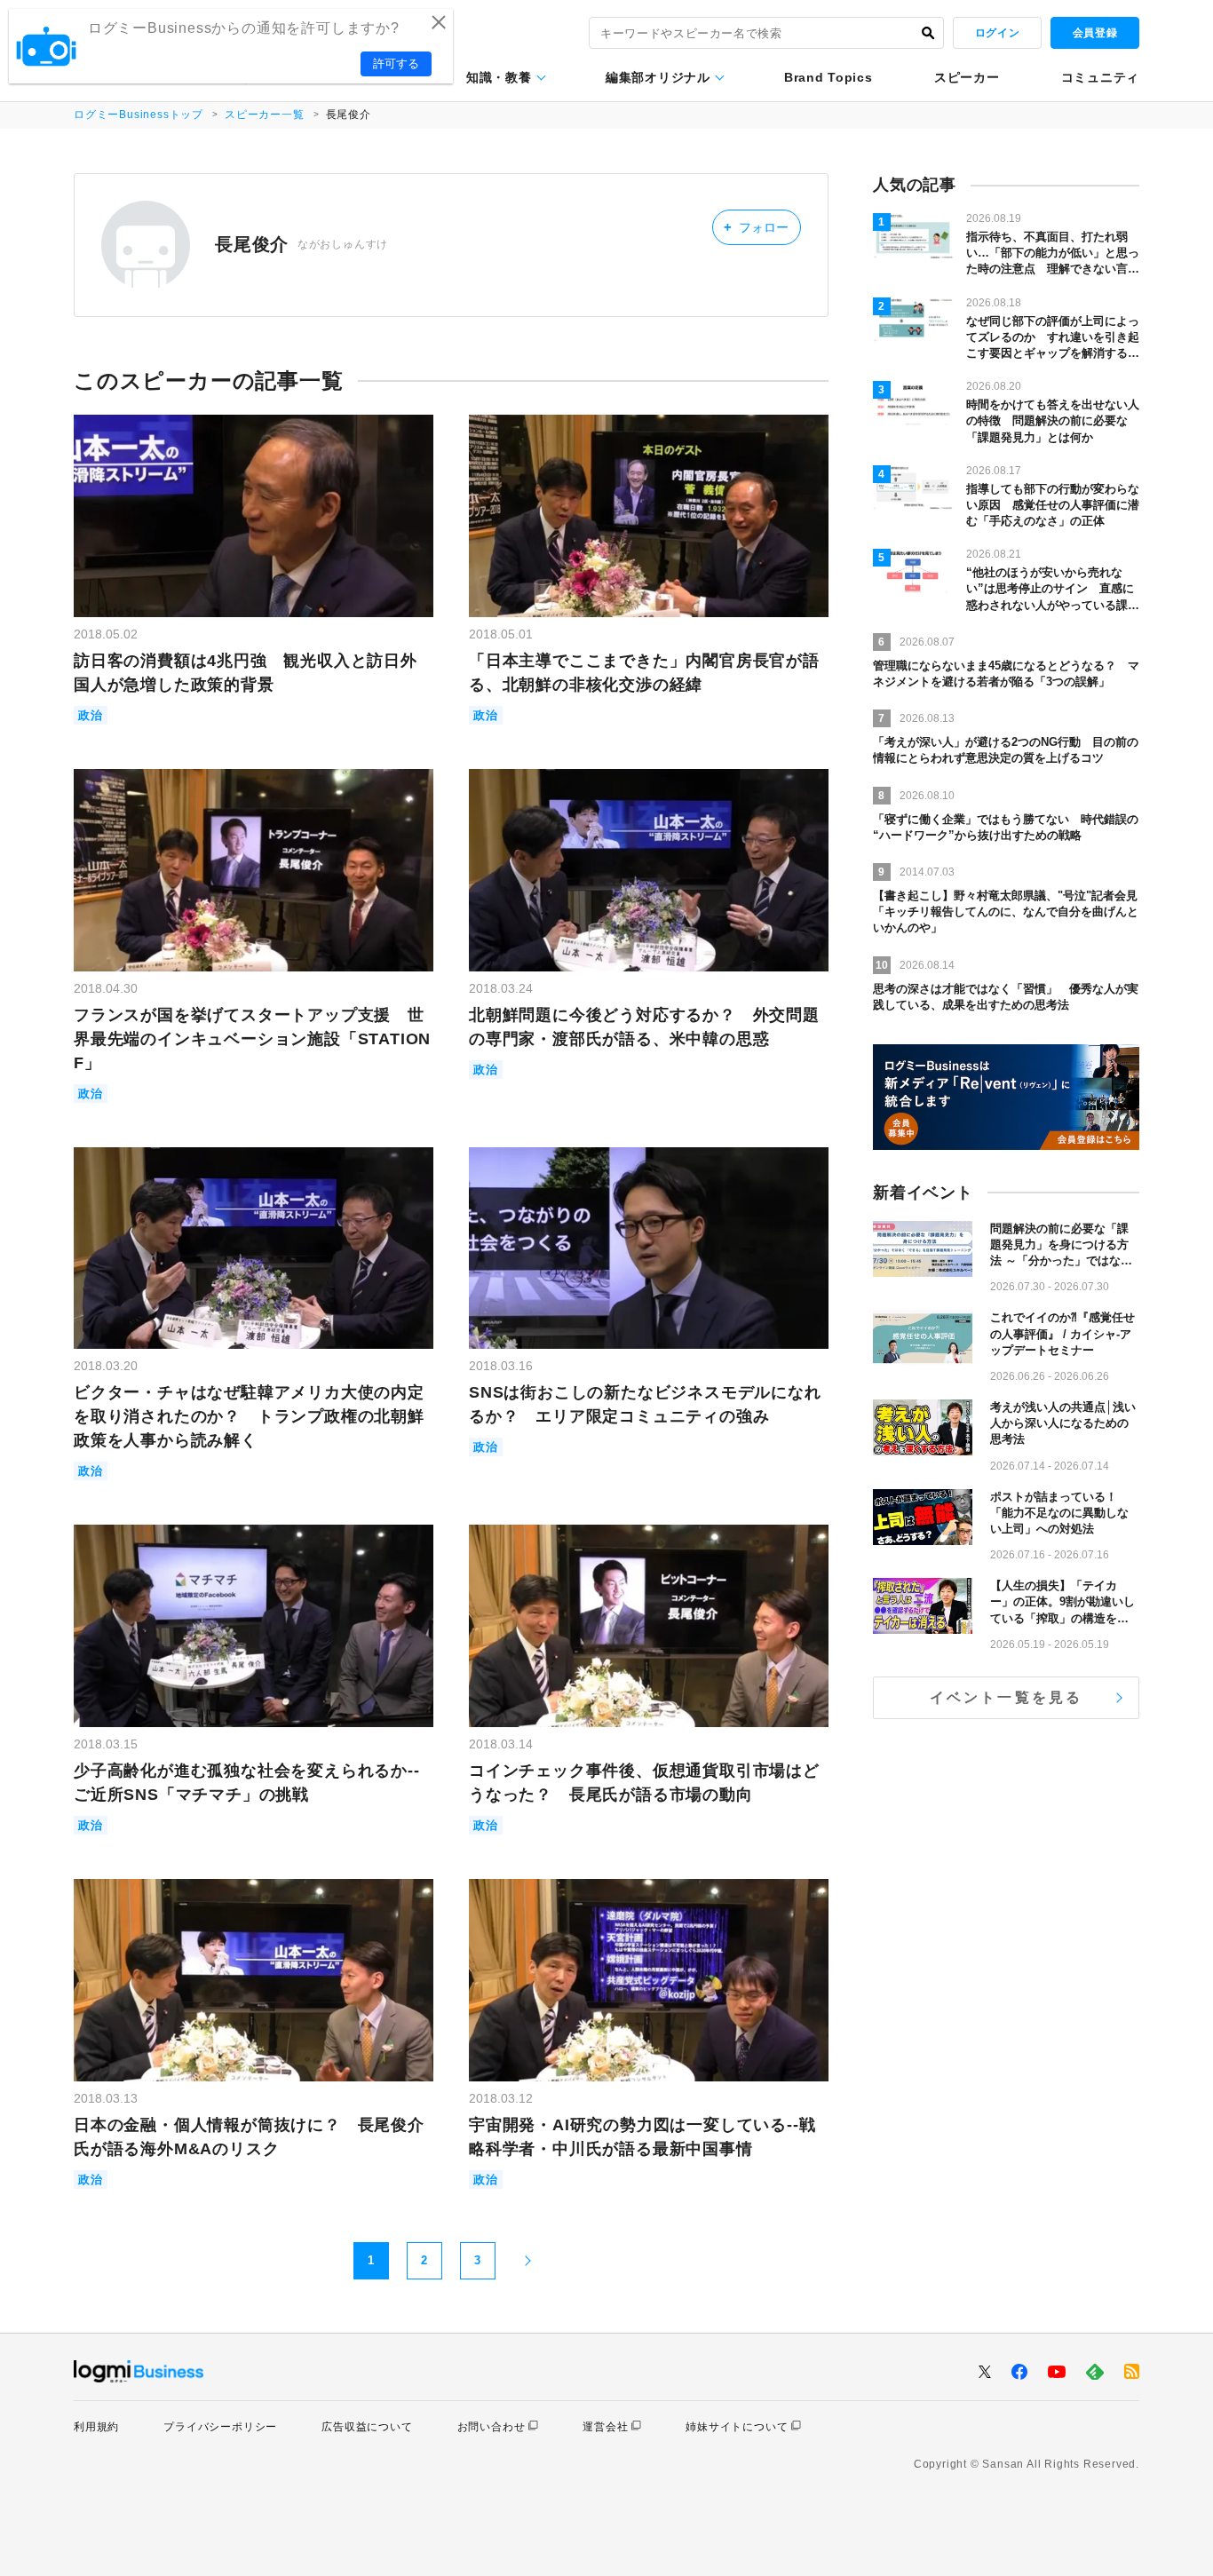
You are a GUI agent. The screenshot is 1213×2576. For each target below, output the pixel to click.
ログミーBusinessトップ (139, 115)
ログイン (997, 33)
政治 (91, 715)
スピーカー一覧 (265, 115)
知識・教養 (499, 77)
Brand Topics (828, 77)
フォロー (756, 227)
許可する (396, 63)
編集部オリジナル (658, 77)
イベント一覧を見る (1007, 1697)
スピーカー (967, 77)
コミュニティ (1100, 77)
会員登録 (1095, 33)
